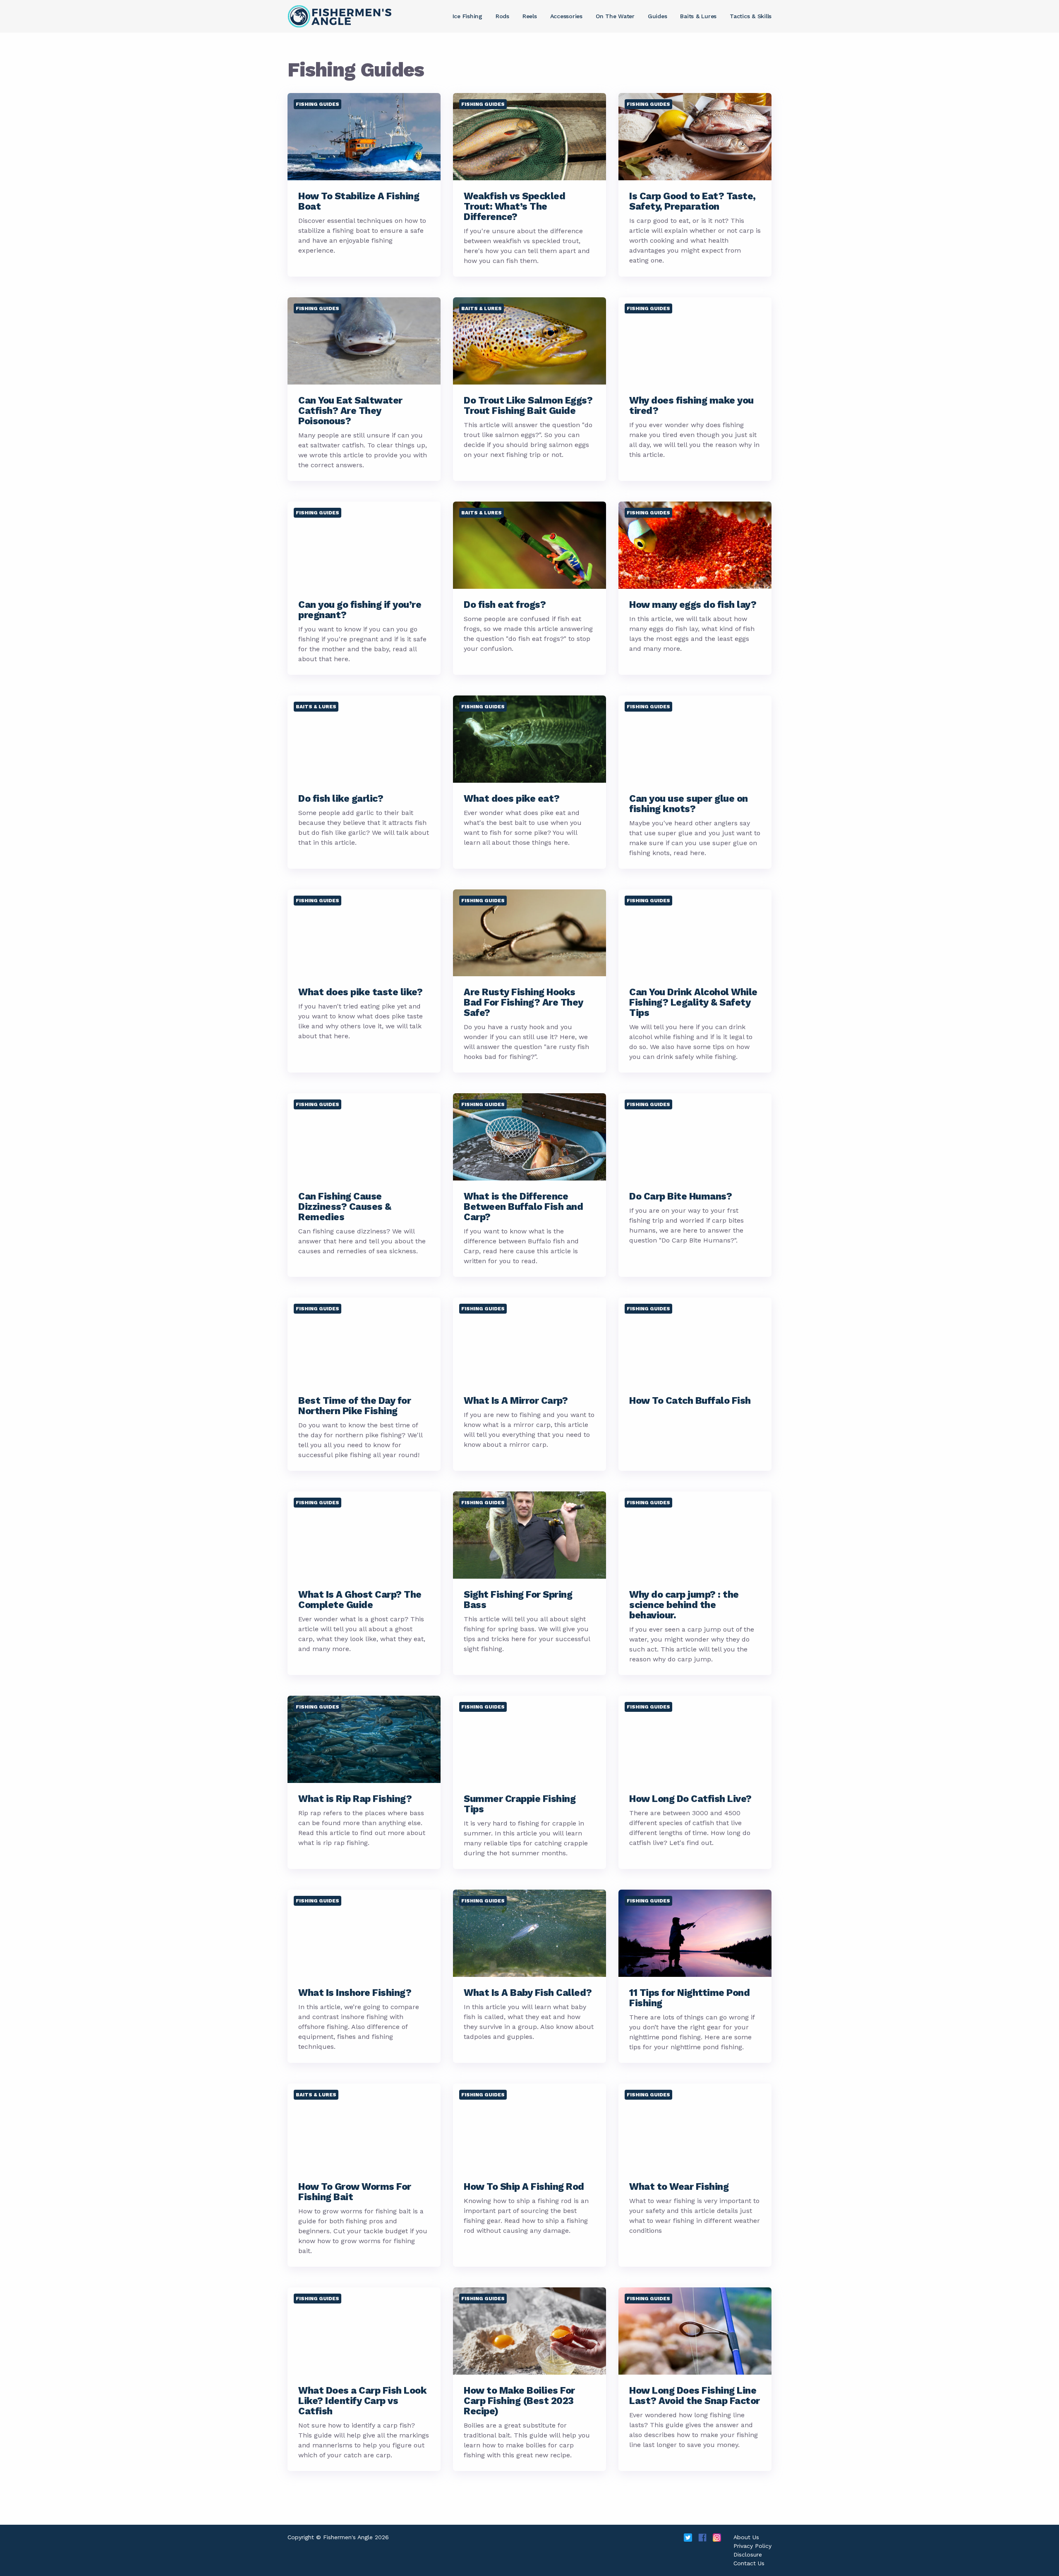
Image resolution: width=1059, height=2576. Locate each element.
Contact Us (749, 2563)
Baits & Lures (482, 308)
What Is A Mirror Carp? (516, 1401)
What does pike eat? (512, 799)
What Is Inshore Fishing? (355, 1993)
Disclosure (748, 2554)
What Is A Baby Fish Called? (528, 1993)
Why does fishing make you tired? (691, 406)
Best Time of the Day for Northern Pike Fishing (355, 1406)
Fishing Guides (317, 104)
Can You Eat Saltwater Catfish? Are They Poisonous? (350, 411)
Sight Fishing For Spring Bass (518, 1600)
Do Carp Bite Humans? (680, 1196)
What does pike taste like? (360, 992)
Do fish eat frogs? (505, 605)
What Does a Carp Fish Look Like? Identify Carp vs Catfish (362, 2401)
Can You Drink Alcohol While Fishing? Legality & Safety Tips (693, 1002)
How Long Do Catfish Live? (690, 1799)
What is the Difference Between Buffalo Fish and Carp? (523, 1207)
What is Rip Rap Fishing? (355, 1799)
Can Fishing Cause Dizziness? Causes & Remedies (345, 1207)
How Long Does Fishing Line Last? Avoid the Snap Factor (695, 2396)
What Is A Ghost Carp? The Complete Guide (360, 1600)
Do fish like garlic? (341, 799)
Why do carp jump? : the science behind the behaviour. (684, 1605)
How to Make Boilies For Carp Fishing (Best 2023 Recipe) (519, 2401)
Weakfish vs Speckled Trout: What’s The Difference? (514, 207)
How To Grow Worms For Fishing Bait (355, 2192)
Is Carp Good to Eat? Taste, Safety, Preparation (692, 201)
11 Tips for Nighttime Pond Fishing (689, 1998)
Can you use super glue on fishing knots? (689, 804)
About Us (746, 2537)
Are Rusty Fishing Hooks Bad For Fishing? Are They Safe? (524, 1002)
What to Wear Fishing (679, 2187)
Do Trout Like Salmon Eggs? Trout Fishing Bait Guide (528, 406)
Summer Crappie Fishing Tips (520, 1804)
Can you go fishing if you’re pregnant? (360, 610)
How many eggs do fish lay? (693, 605)
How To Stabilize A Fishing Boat (359, 201)
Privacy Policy (752, 2546)
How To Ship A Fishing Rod (524, 2187)
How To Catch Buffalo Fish (690, 1401)
